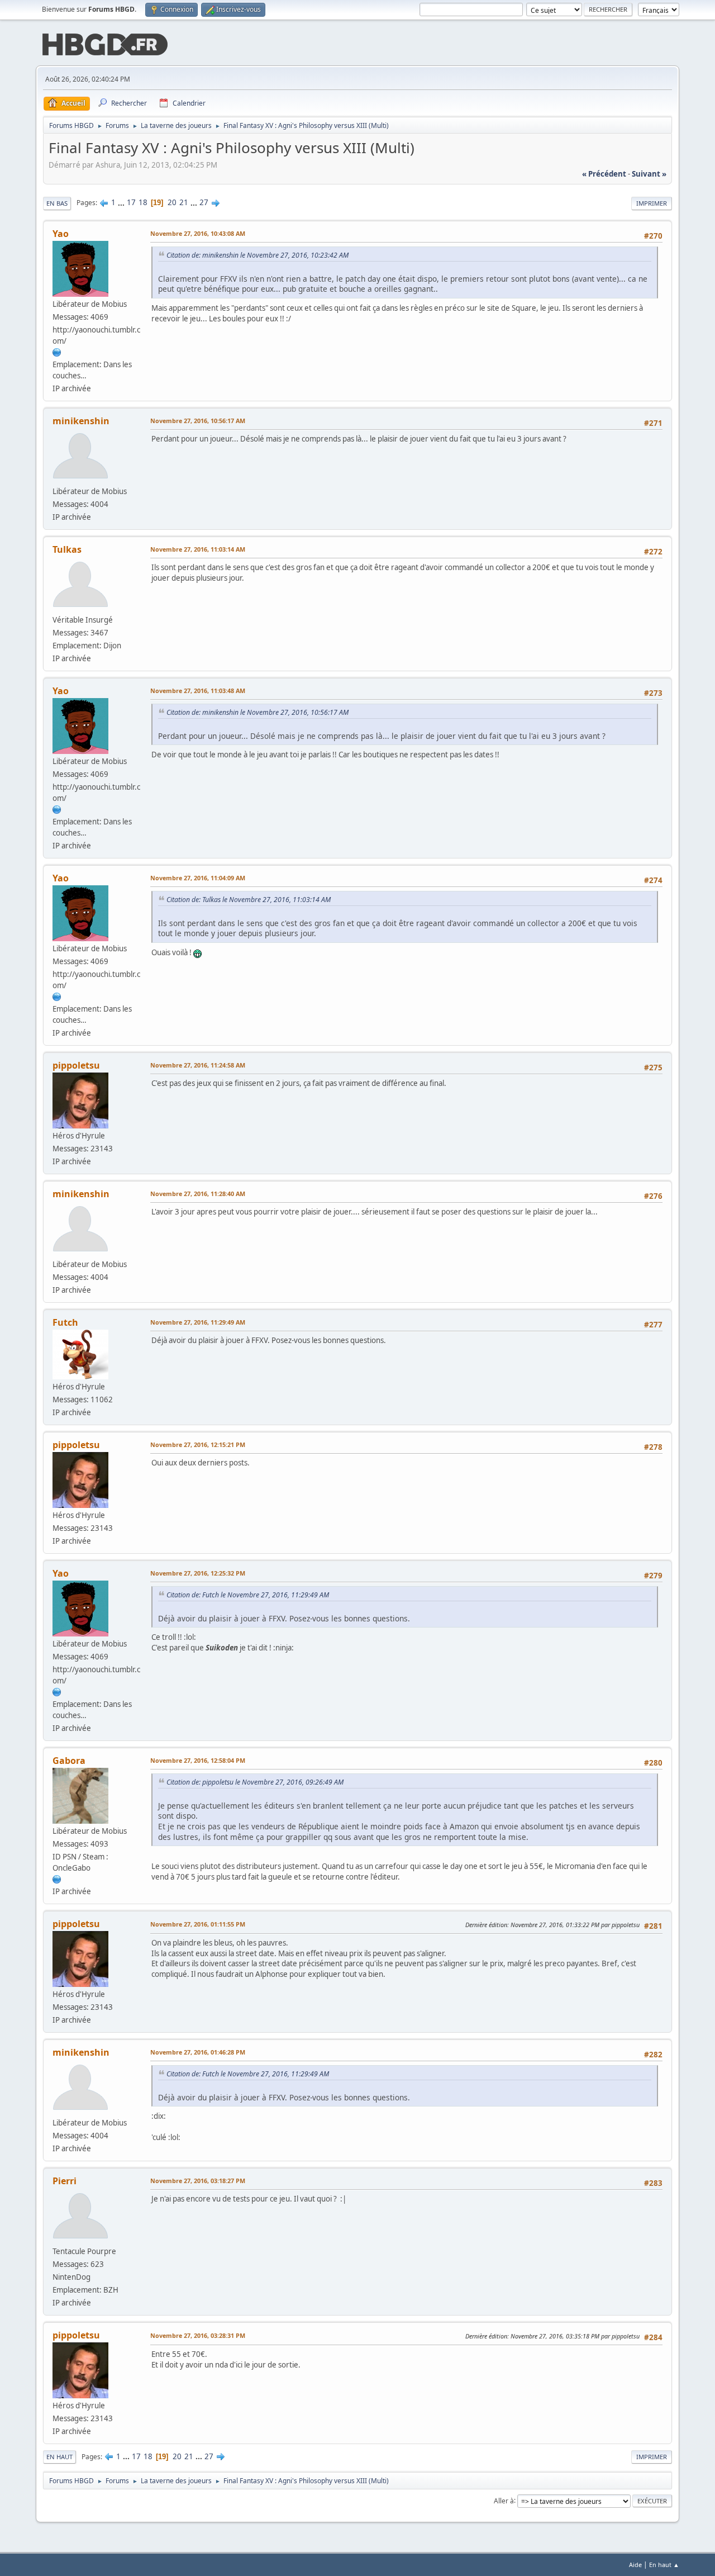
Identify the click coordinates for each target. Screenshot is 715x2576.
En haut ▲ (664, 2565)
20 (172, 202)
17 (131, 202)
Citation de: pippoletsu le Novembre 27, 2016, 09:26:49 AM (255, 1782)
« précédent (604, 174)
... (122, 202)
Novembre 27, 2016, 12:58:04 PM (198, 1760)
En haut (59, 2457)
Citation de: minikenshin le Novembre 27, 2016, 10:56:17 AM (258, 712)
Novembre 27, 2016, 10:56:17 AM (198, 421)
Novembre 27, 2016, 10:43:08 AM (198, 233)
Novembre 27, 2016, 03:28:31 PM (198, 2335)
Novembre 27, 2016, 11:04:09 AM (198, 878)
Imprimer (652, 203)
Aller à (504, 2500)
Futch (65, 1322)
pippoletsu (76, 1065)
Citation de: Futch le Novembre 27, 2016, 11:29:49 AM (248, 1595)
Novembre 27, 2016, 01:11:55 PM (198, 1924)
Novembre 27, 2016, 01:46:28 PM (198, 2052)
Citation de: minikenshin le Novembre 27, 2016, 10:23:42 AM (258, 255)
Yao (61, 234)
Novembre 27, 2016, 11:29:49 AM (198, 1322)
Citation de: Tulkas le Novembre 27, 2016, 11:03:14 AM (249, 900)
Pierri (65, 2181)
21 (184, 202)
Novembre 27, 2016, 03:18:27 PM (198, 2181)
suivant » (649, 174)
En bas (57, 203)
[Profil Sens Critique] (57, 1879)
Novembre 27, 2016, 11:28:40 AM (198, 1194)
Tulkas (67, 549)
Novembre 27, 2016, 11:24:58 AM (198, 1065)
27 (204, 202)
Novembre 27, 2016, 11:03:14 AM (198, 549)
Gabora (69, 1761)
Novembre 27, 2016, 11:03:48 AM (198, 691)
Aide (635, 2565)
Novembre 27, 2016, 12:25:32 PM (198, 1573)
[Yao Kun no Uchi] (57, 352)
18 (143, 202)
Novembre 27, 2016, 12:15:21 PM (198, 1444)
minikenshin (81, 421)
